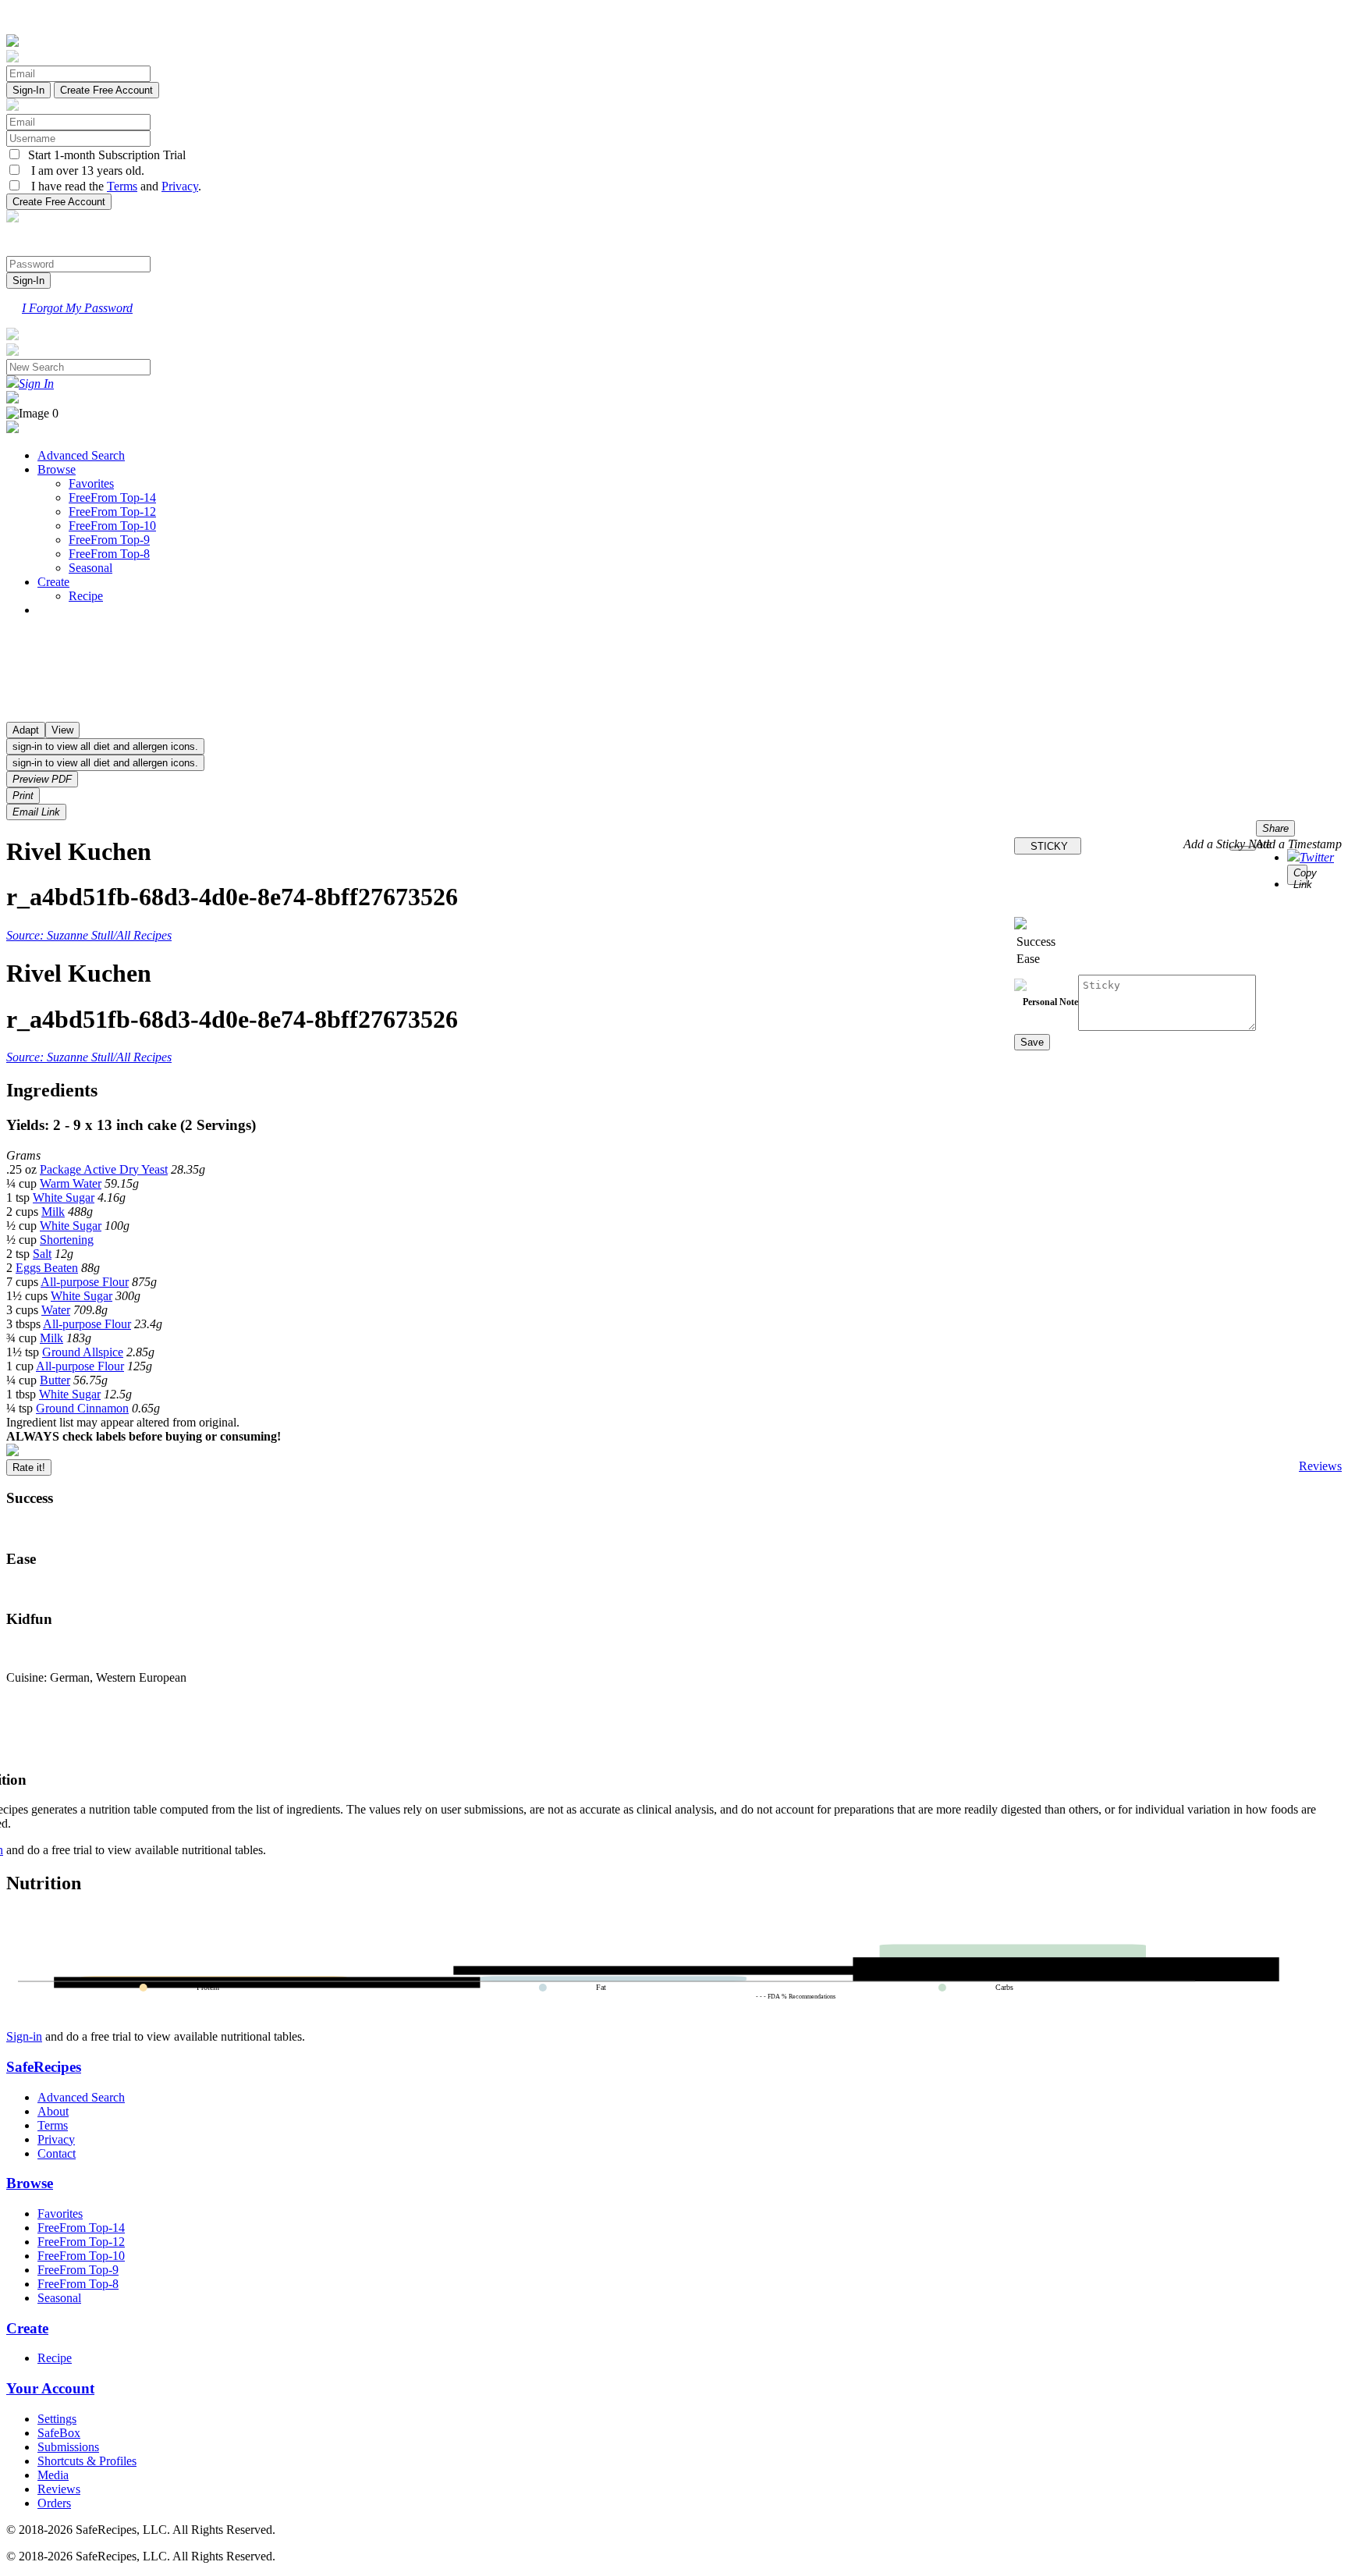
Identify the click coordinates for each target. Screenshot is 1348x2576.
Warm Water (71, 1183)
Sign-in (24, 2036)
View (62, 730)
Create (53, 582)
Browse (57, 469)
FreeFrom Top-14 (112, 497)
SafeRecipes (44, 2067)
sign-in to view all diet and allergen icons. (105, 746)
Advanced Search (81, 455)
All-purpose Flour (85, 1282)
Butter (55, 1380)
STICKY (1048, 846)
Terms (122, 186)
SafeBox (59, 2433)
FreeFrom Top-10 (112, 526)
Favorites (91, 483)
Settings (57, 2419)
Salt (42, 1254)
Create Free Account (106, 90)
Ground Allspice (83, 1352)
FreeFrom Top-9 (109, 540)
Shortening (67, 1240)
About (53, 2111)
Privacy (180, 186)
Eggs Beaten (47, 1268)
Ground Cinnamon (82, 1408)
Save (1032, 1042)
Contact (57, 2153)
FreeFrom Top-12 (112, 512)
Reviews (1320, 1466)
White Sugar (64, 1197)
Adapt (26, 730)
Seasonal (90, 568)
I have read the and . (112, 186)
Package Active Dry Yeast (104, 1169)
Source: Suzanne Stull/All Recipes (89, 935)
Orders (54, 2503)
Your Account (50, 2388)
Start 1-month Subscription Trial (104, 155)
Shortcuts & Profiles (87, 2461)
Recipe (86, 596)
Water (56, 1310)
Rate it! (29, 1467)
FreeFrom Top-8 (109, 554)
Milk (53, 1212)
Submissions (68, 2447)
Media (53, 2475)
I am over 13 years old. (83, 171)
